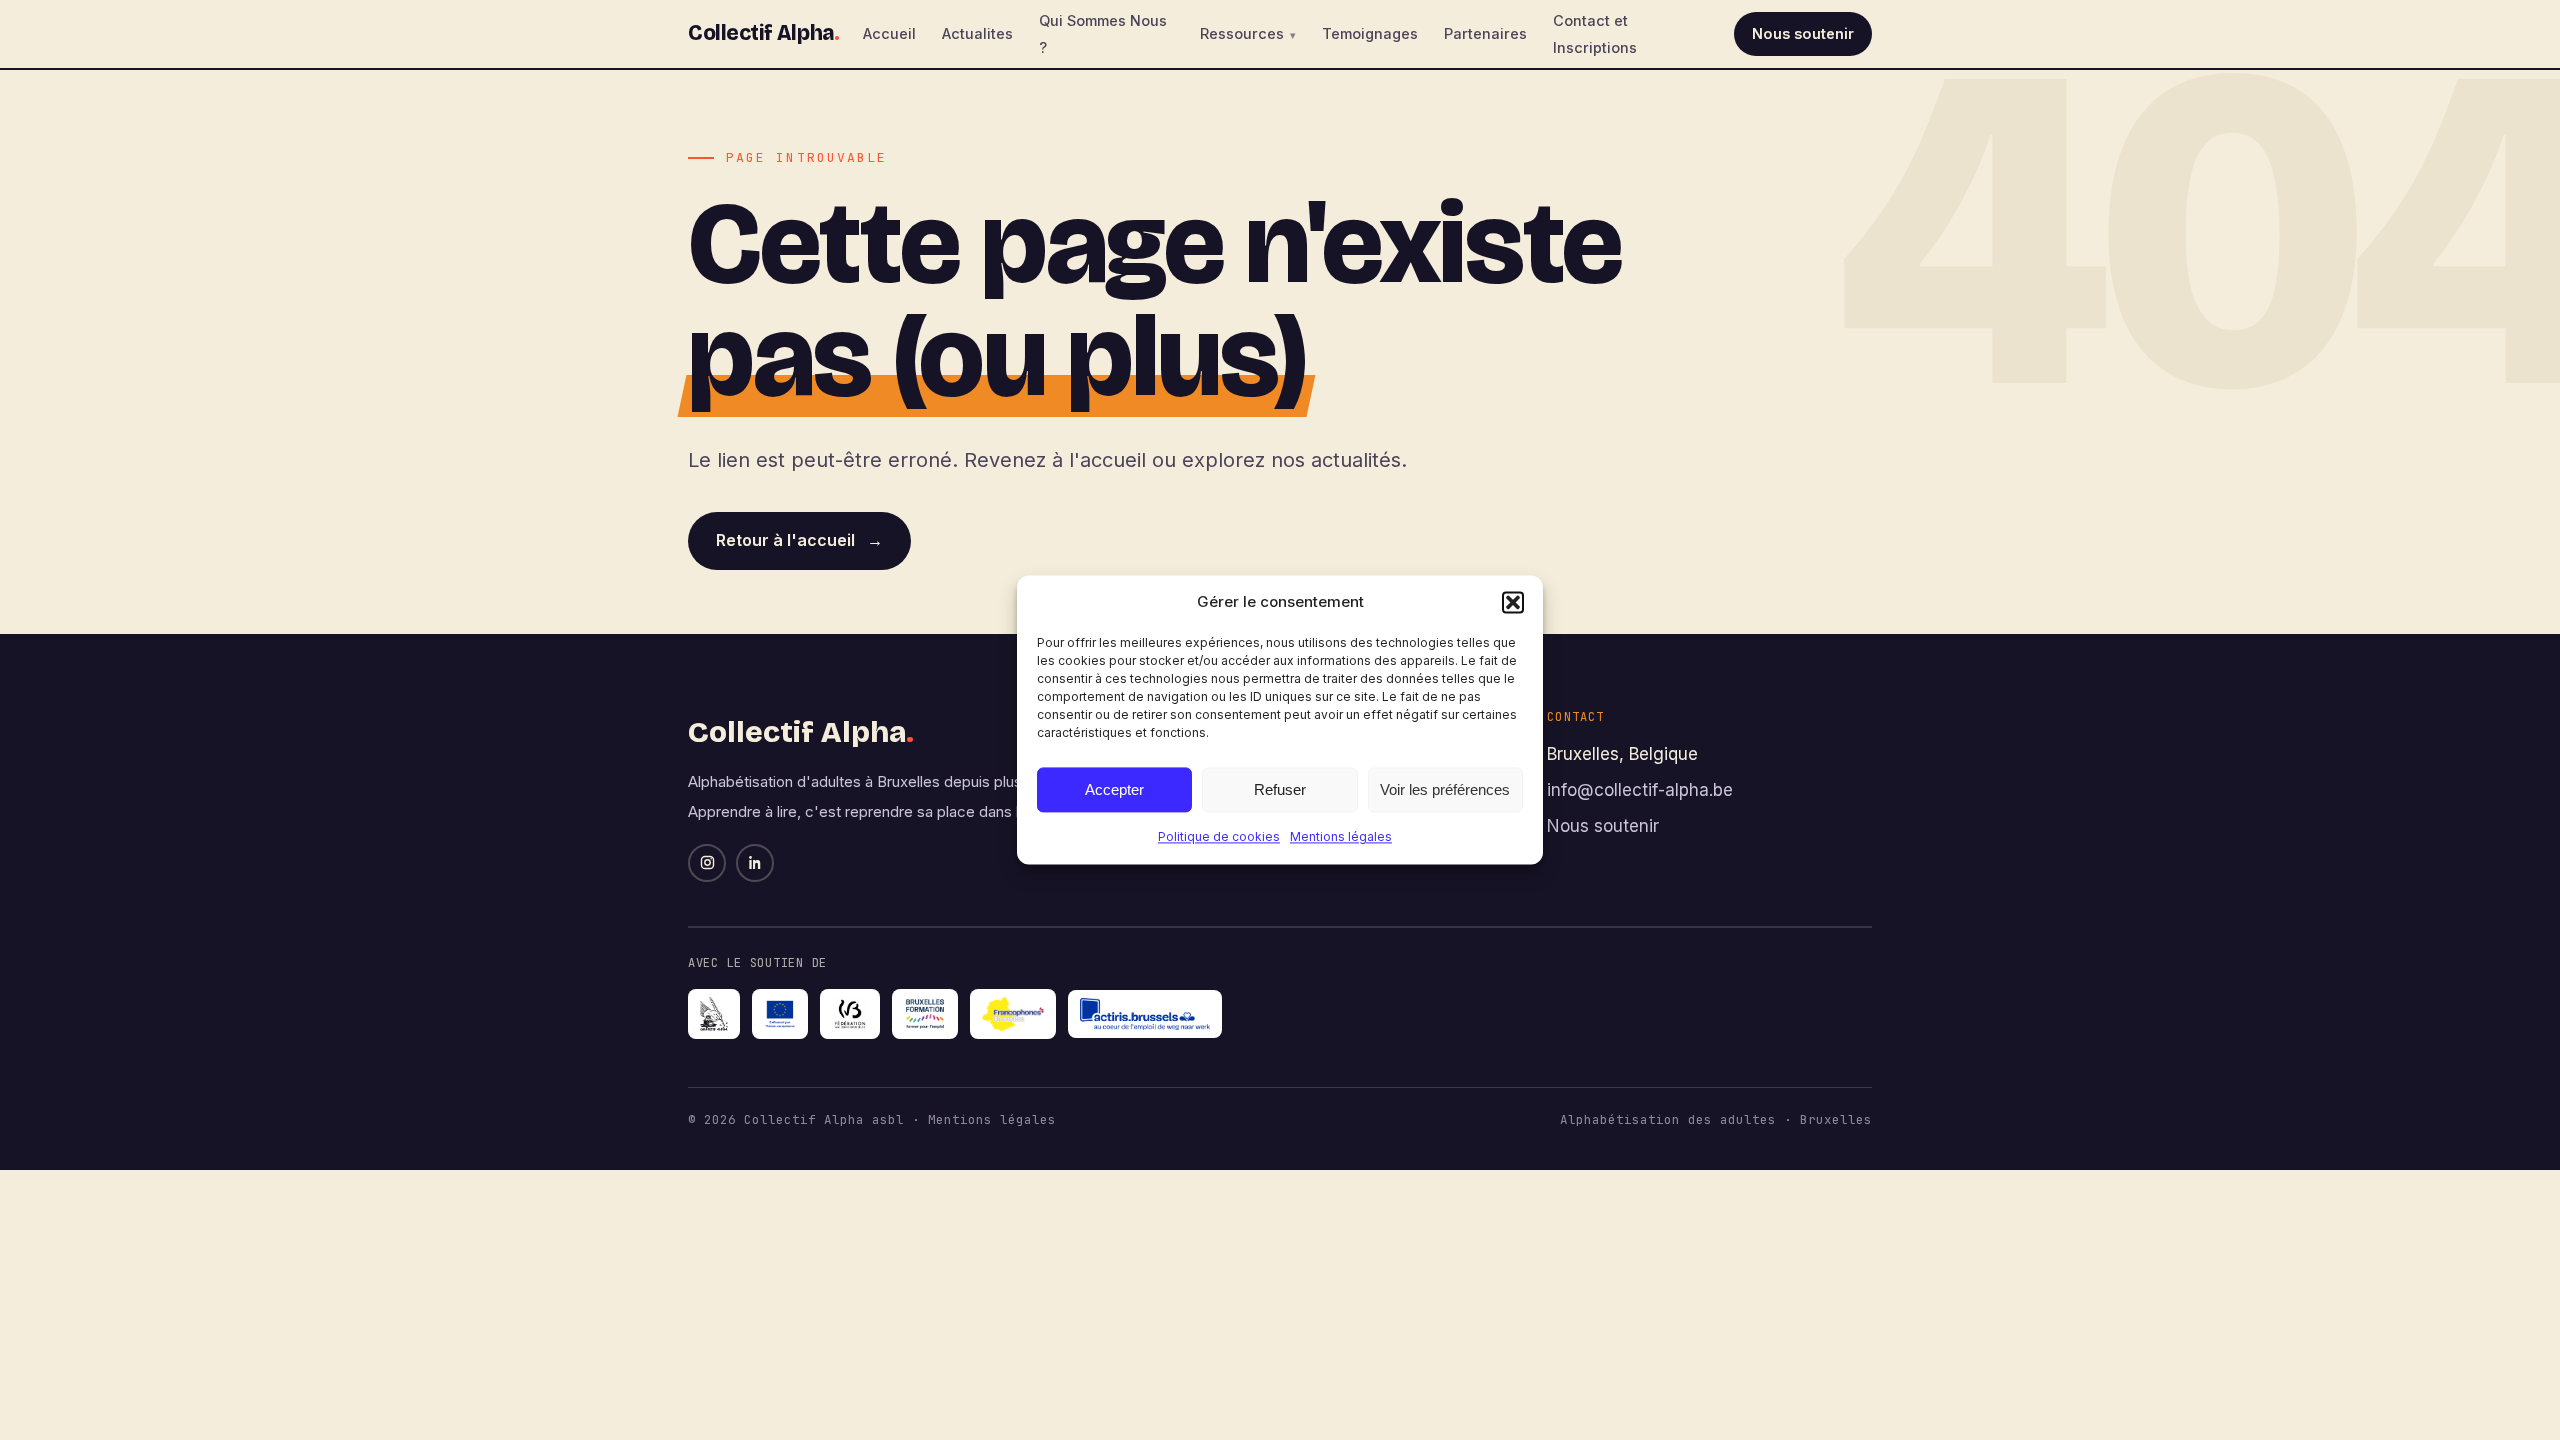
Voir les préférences (1445, 789)
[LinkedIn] (755, 863)
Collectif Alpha (763, 33)
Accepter (1114, 789)
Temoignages (1370, 33)
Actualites (977, 33)
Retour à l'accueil (799, 540)
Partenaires (1485, 33)
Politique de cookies (1219, 836)
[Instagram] (707, 863)
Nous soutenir (1803, 33)
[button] (1513, 602)
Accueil (889, 33)
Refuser (1280, 789)
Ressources (1242, 33)
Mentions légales (1341, 836)
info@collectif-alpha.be (1640, 790)
